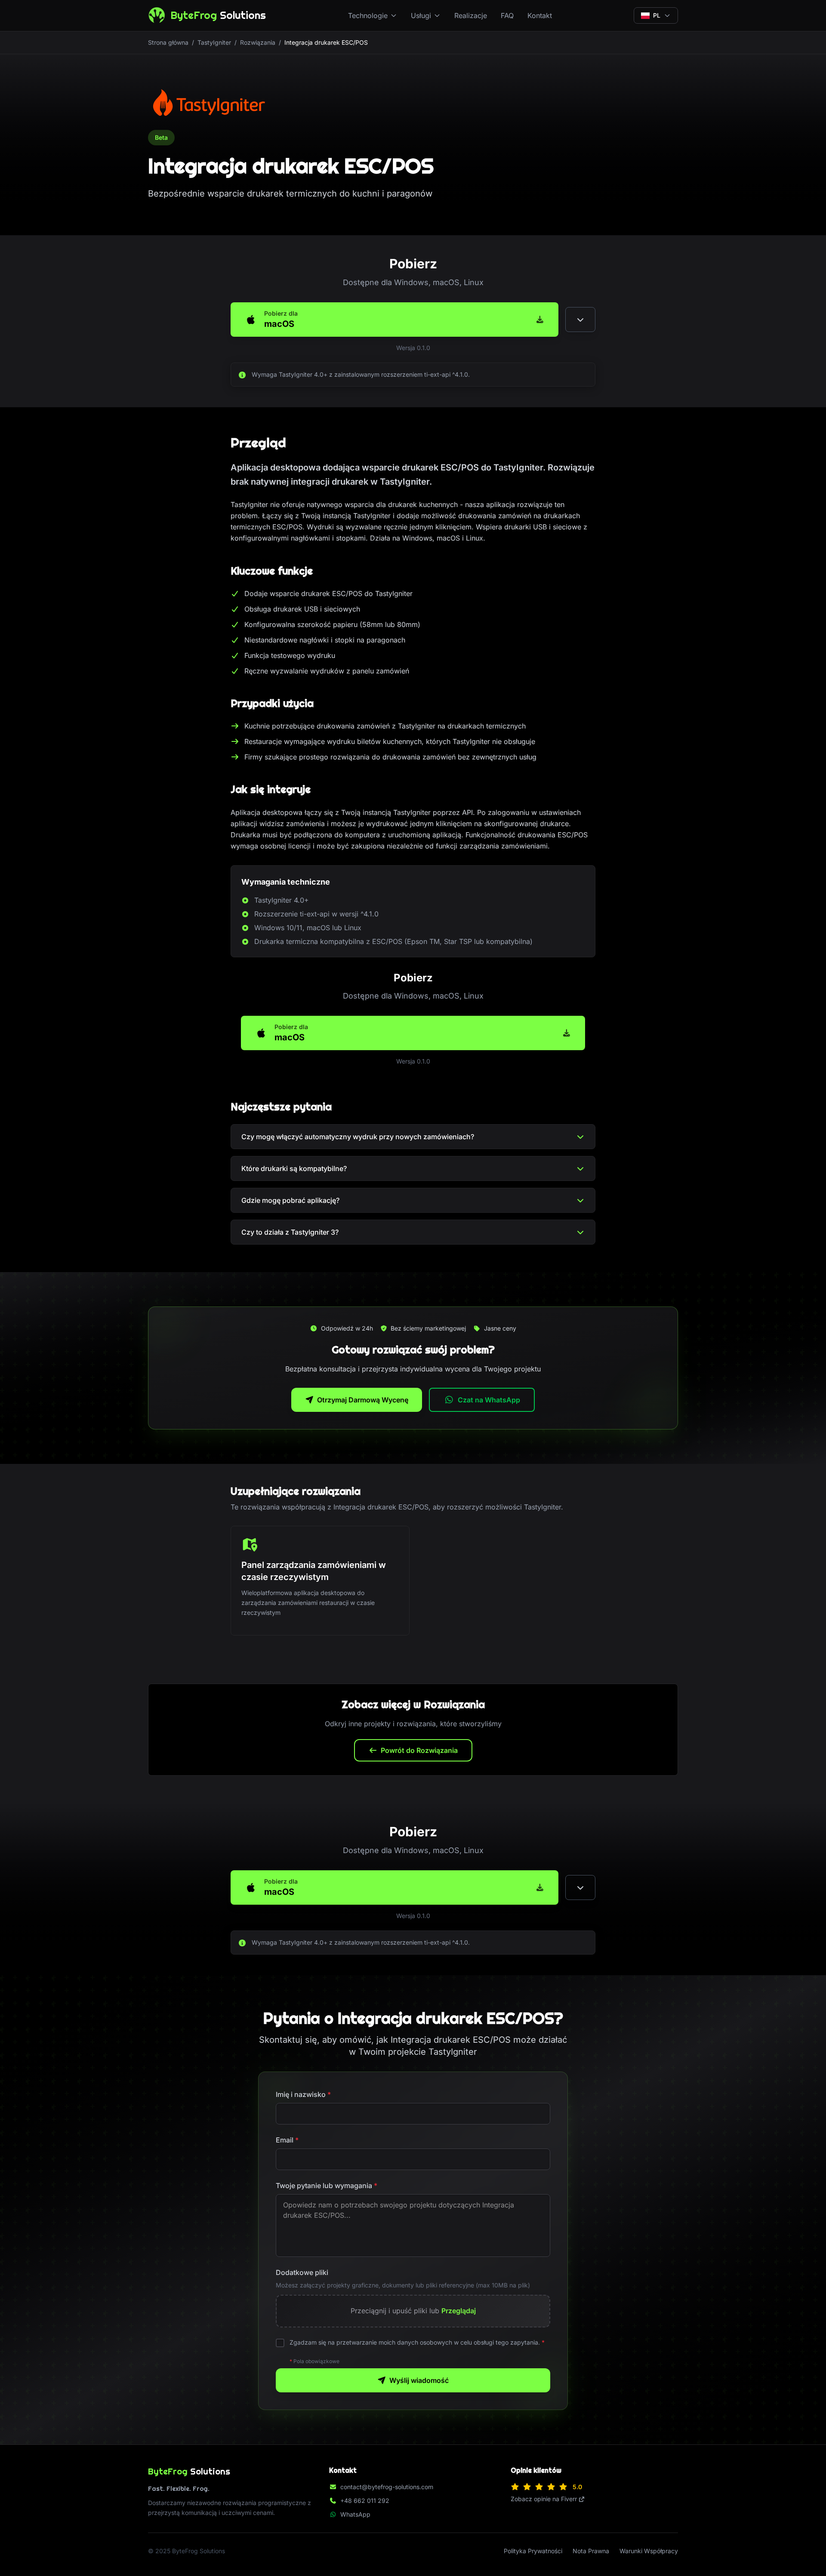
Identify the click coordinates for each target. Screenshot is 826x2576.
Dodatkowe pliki (302, 2272)
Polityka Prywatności (533, 2551)
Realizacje (471, 15)
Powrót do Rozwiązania (419, 1750)
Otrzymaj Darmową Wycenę (363, 1400)
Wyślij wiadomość (419, 2380)
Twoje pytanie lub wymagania (327, 2186)
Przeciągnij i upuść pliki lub (413, 2311)
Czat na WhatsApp (489, 1400)
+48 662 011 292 (365, 2501)
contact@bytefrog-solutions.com (387, 2487)
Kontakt (540, 15)
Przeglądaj (459, 2311)
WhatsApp (355, 2514)
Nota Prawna (591, 2551)
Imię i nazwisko (303, 2094)
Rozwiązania (258, 42)
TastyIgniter (214, 42)
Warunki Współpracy (649, 2551)
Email (287, 2140)
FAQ (507, 15)
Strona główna (168, 42)
